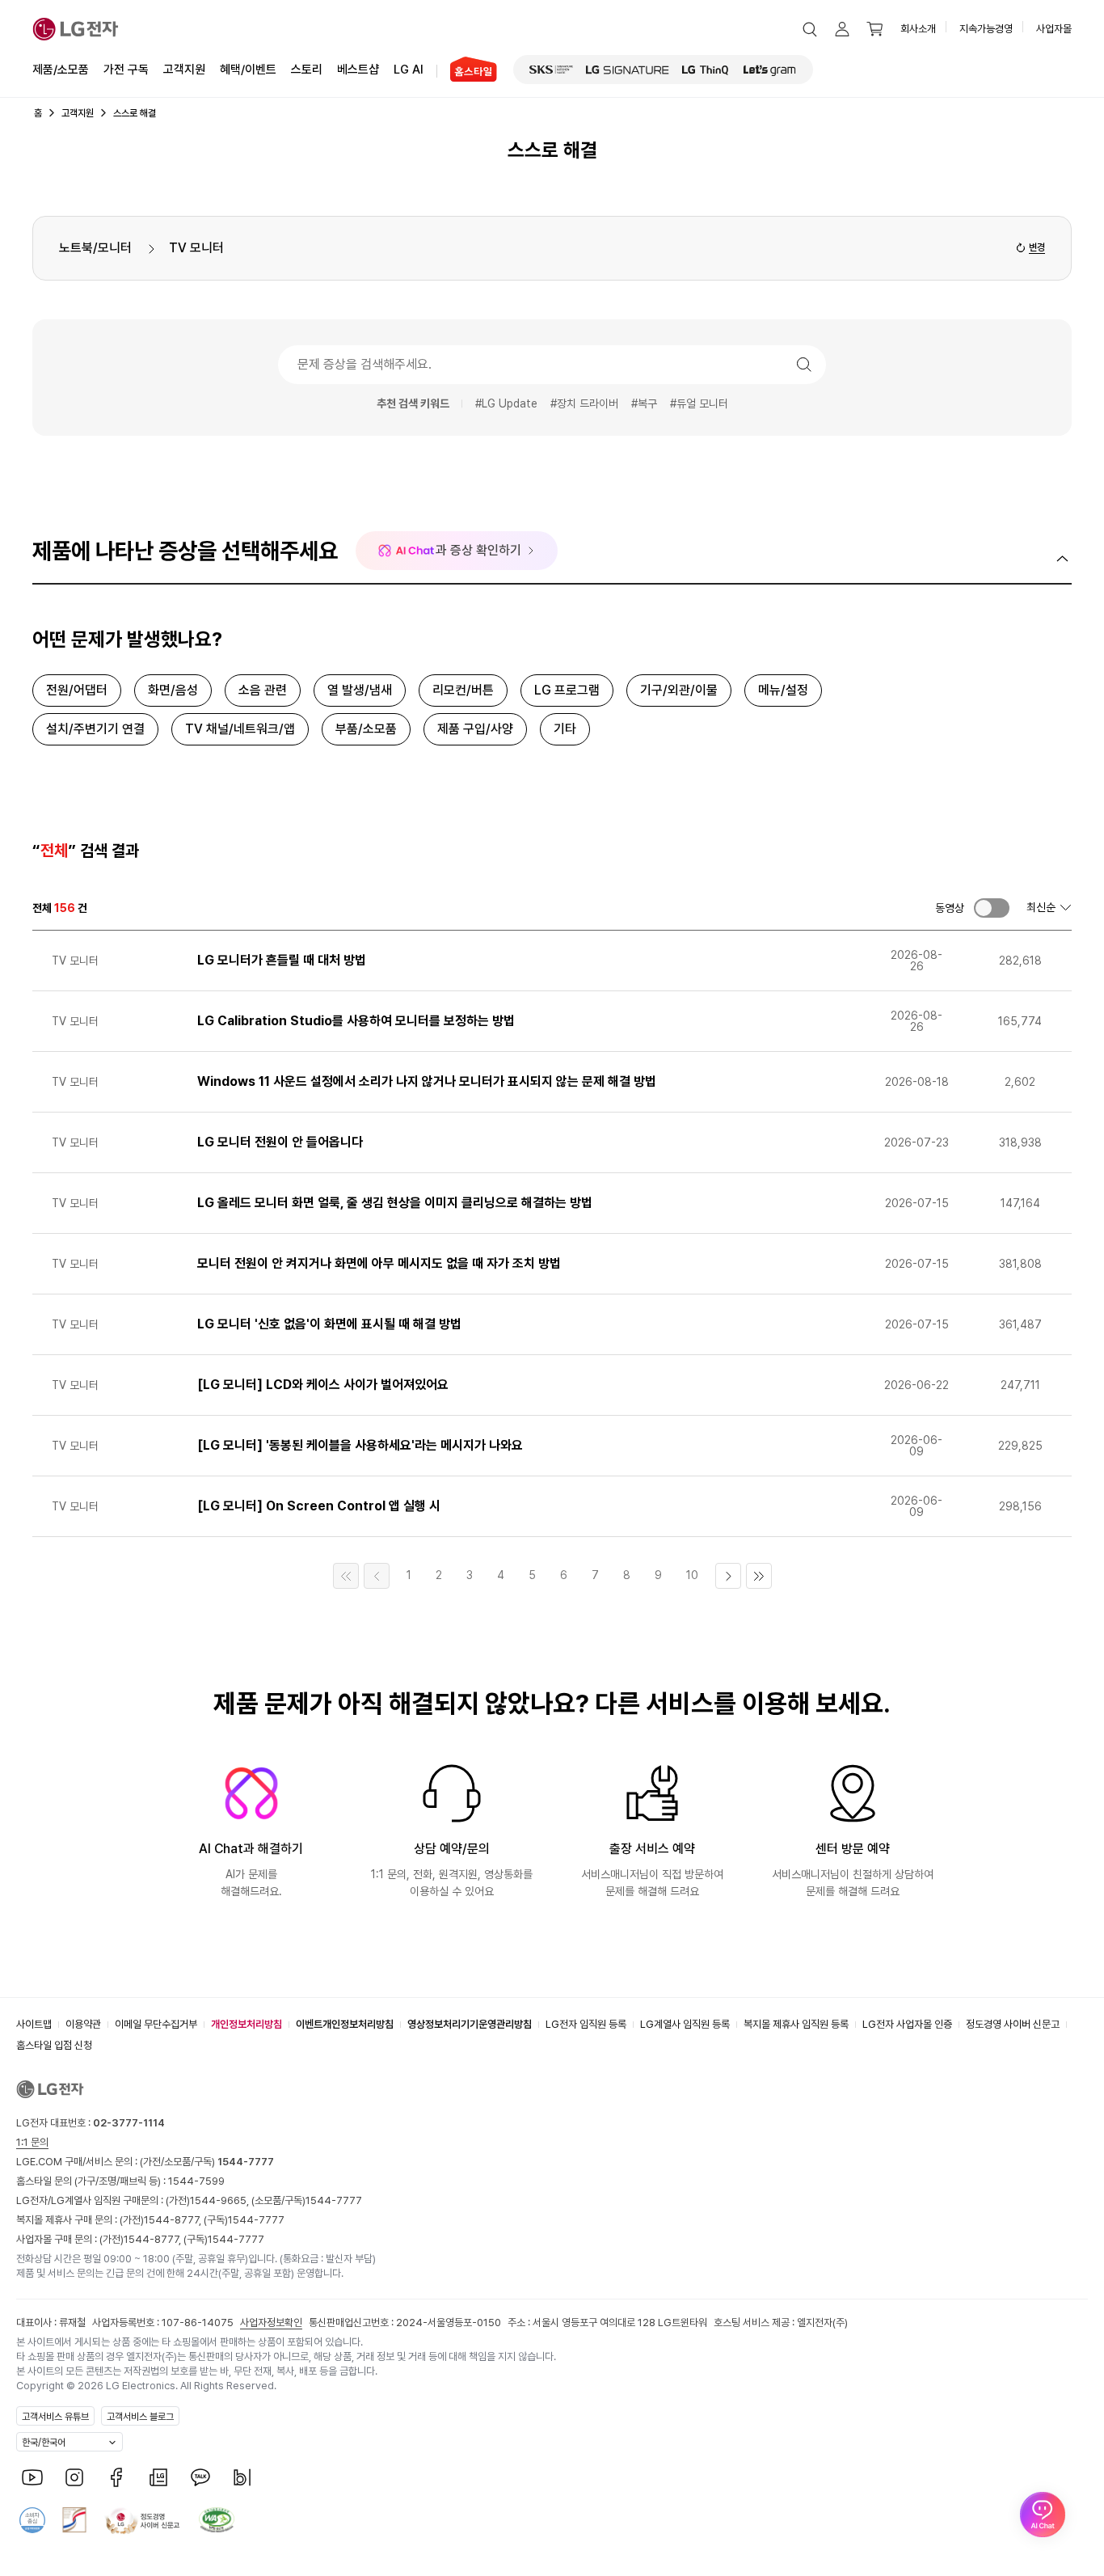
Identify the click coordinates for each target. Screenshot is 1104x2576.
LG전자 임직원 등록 (586, 2024)
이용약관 (83, 2024)
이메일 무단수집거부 (156, 2024)
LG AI (409, 70)
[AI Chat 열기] (1043, 2515)
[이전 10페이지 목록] (377, 1576)
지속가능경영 (986, 29)
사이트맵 (34, 2024)
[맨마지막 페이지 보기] (759, 1576)
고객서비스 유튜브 (55, 2417)
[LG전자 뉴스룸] (158, 2477)
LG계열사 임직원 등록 (685, 2024)
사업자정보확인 (271, 2323)
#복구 (644, 403)
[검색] (804, 365)
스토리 (307, 70)
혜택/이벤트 (248, 70)
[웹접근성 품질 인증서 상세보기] (217, 2520)
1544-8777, (174, 2220)
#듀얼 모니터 (699, 403)
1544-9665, (221, 2200)
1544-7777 (334, 2200)
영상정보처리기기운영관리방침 (470, 2024)
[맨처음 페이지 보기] (346, 1576)
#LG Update (506, 403)
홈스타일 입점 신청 (54, 2045)
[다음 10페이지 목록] (728, 1576)
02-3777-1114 (129, 2123)
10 (692, 1575)
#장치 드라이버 (584, 403)
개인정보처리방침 (247, 2024)
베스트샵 (358, 70)
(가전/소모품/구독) (206, 2162)
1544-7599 (196, 2181)
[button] (810, 29)
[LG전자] (76, 29)
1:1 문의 (32, 2142)
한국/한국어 (44, 2443)
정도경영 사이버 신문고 (1013, 2024)
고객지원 (184, 70)
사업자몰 (1054, 29)
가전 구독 (126, 70)
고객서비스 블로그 (140, 2417)
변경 (1037, 247)
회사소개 (918, 29)
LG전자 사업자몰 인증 (907, 2024)
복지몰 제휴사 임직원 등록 (796, 2024)
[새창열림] (551, 70)
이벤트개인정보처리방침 (345, 2024)
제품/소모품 (61, 70)
